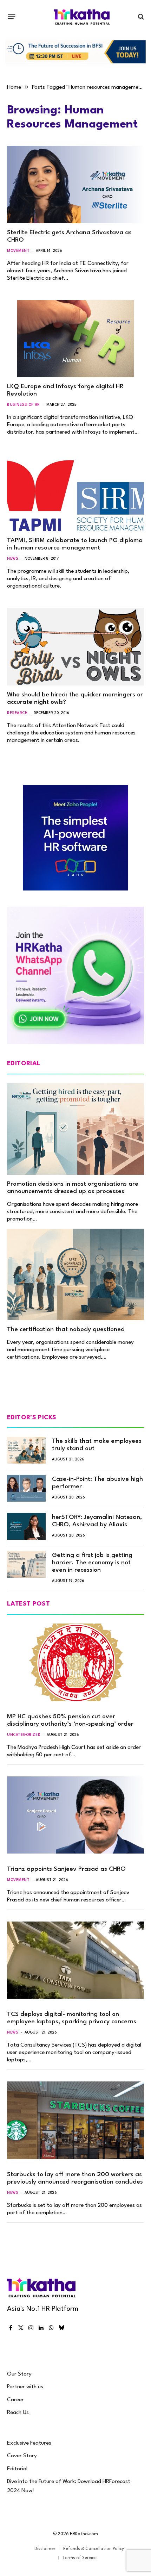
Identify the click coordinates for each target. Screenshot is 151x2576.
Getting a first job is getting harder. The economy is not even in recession (92, 1563)
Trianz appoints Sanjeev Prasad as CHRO (66, 1869)
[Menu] (12, 17)
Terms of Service (80, 2558)
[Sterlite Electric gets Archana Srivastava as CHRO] (75, 184)
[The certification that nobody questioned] (75, 1274)
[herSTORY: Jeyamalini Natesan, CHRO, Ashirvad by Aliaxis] (26, 1526)
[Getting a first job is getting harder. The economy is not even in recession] (26, 1564)
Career (15, 2400)
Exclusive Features (29, 2443)
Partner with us (25, 2387)
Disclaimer (45, 2549)
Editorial (17, 2469)
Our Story (19, 2374)
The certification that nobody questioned (66, 1330)
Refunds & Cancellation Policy (94, 2549)
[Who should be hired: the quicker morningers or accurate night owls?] (75, 647)
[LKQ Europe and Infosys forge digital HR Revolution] (75, 339)
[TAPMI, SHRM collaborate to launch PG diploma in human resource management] (75, 493)
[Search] (140, 17)
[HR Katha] (82, 17)
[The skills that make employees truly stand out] (26, 1450)
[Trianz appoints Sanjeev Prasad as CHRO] (75, 1815)
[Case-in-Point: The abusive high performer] (26, 1488)
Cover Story (22, 2456)
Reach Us (18, 2413)
